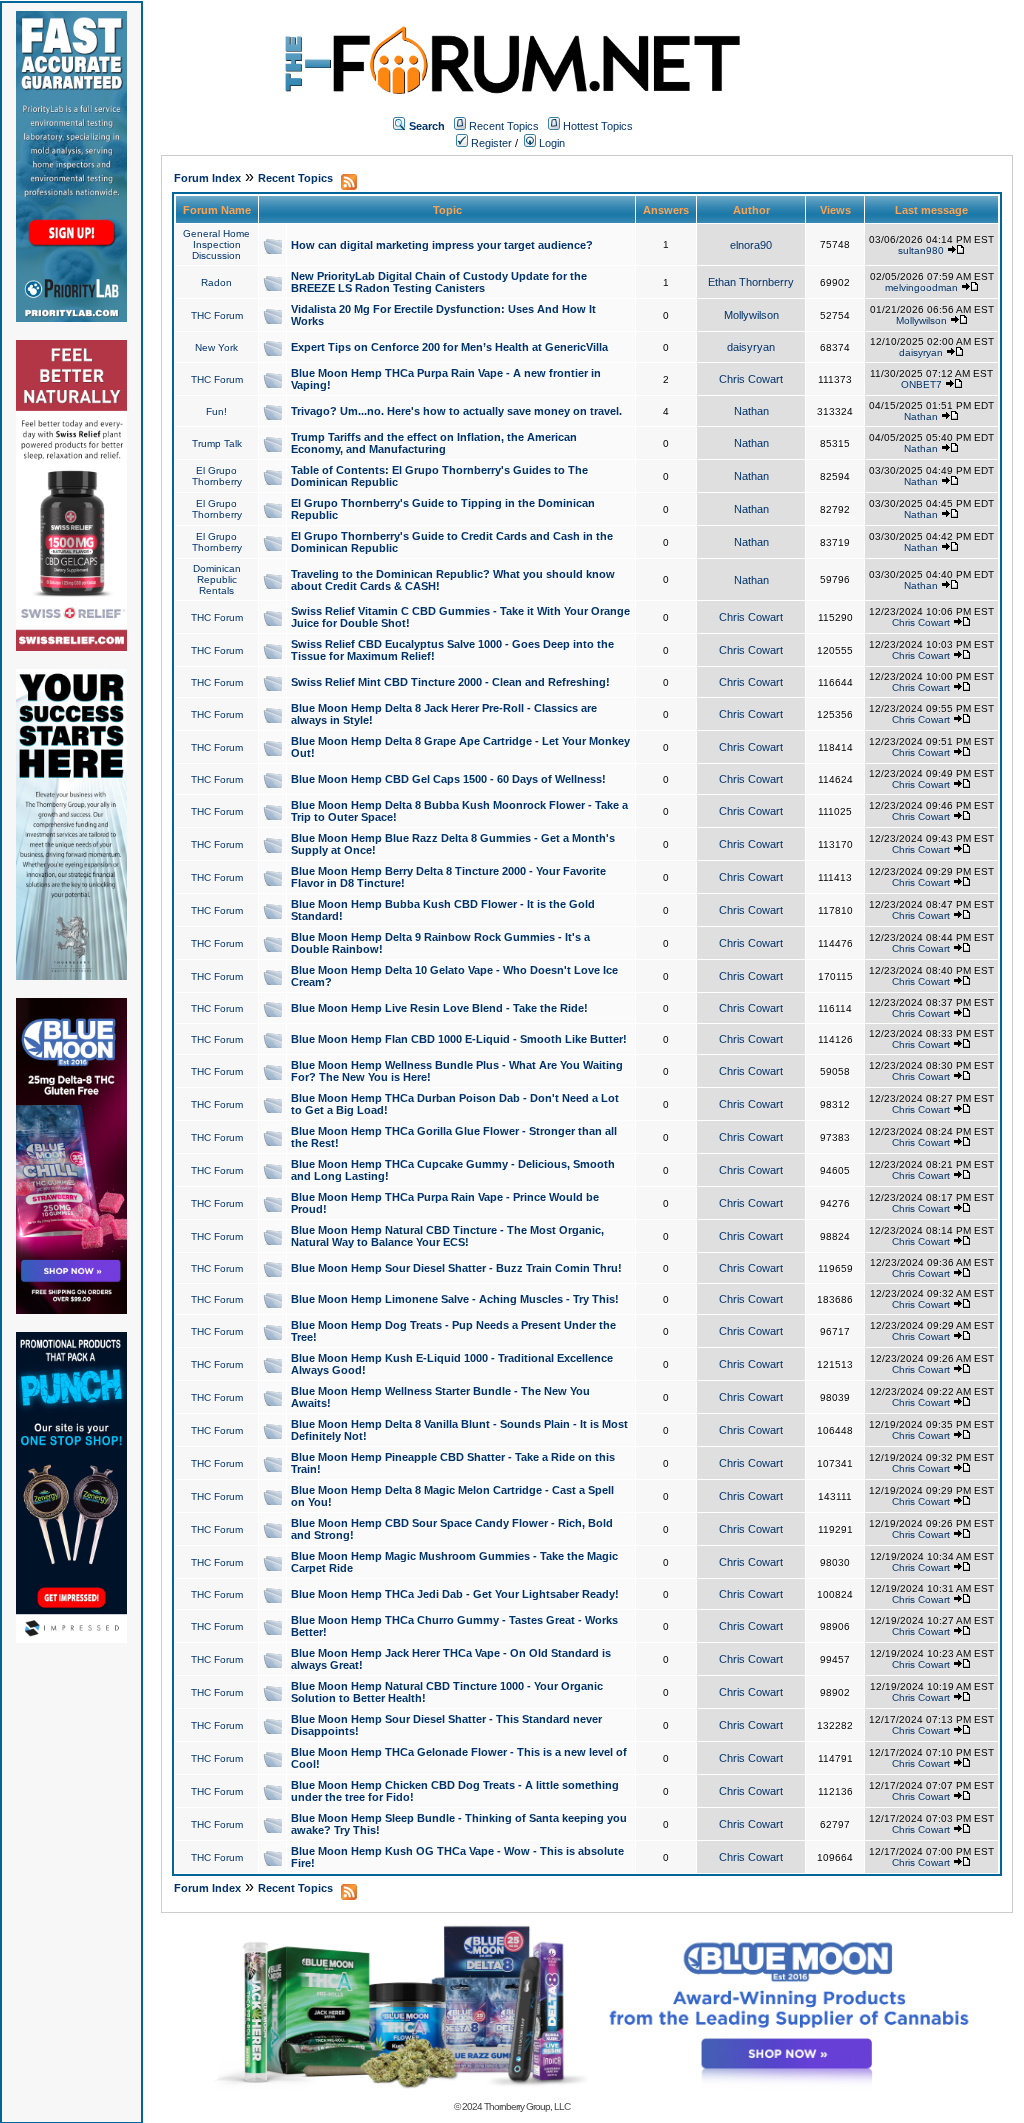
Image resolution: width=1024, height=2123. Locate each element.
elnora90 (751, 245)
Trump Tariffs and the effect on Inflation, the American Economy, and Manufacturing (434, 443)
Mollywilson (751, 315)
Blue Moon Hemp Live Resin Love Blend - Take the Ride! (439, 1008)
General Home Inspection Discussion (216, 244)
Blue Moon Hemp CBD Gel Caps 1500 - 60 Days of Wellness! (448, 779)
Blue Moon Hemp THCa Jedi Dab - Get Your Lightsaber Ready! (455, 1594)
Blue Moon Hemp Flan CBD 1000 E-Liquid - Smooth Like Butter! (459, 1039)
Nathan (751, 411)
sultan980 (921, 250)
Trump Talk (217, 443)
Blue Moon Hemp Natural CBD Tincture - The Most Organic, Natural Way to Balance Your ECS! (447, 1236)
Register (490, 143)
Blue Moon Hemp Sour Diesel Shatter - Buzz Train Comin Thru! (456, 1268)
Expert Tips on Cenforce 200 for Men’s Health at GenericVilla (449, 347)
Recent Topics (504, 126)
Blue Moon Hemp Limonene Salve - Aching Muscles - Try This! (455, 1299)
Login (550, 143)
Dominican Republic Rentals (217, 579)
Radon (216, 282)
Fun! (216, 411)
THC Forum (217, 315)
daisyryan (751, 347)
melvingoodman (921, 287)
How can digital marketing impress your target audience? (442, 245)
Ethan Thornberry (751, 282)
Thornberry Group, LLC (527, 2106)
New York (216, 347)
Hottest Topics (598, 126)
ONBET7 (921, 384)
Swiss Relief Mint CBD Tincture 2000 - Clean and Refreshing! (450, 682)
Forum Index (207, 178)
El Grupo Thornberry (217, 476)
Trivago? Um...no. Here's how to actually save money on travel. (456, 411)
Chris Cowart (751, 379)
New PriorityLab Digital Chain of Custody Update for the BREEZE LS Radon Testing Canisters (439, 282)
